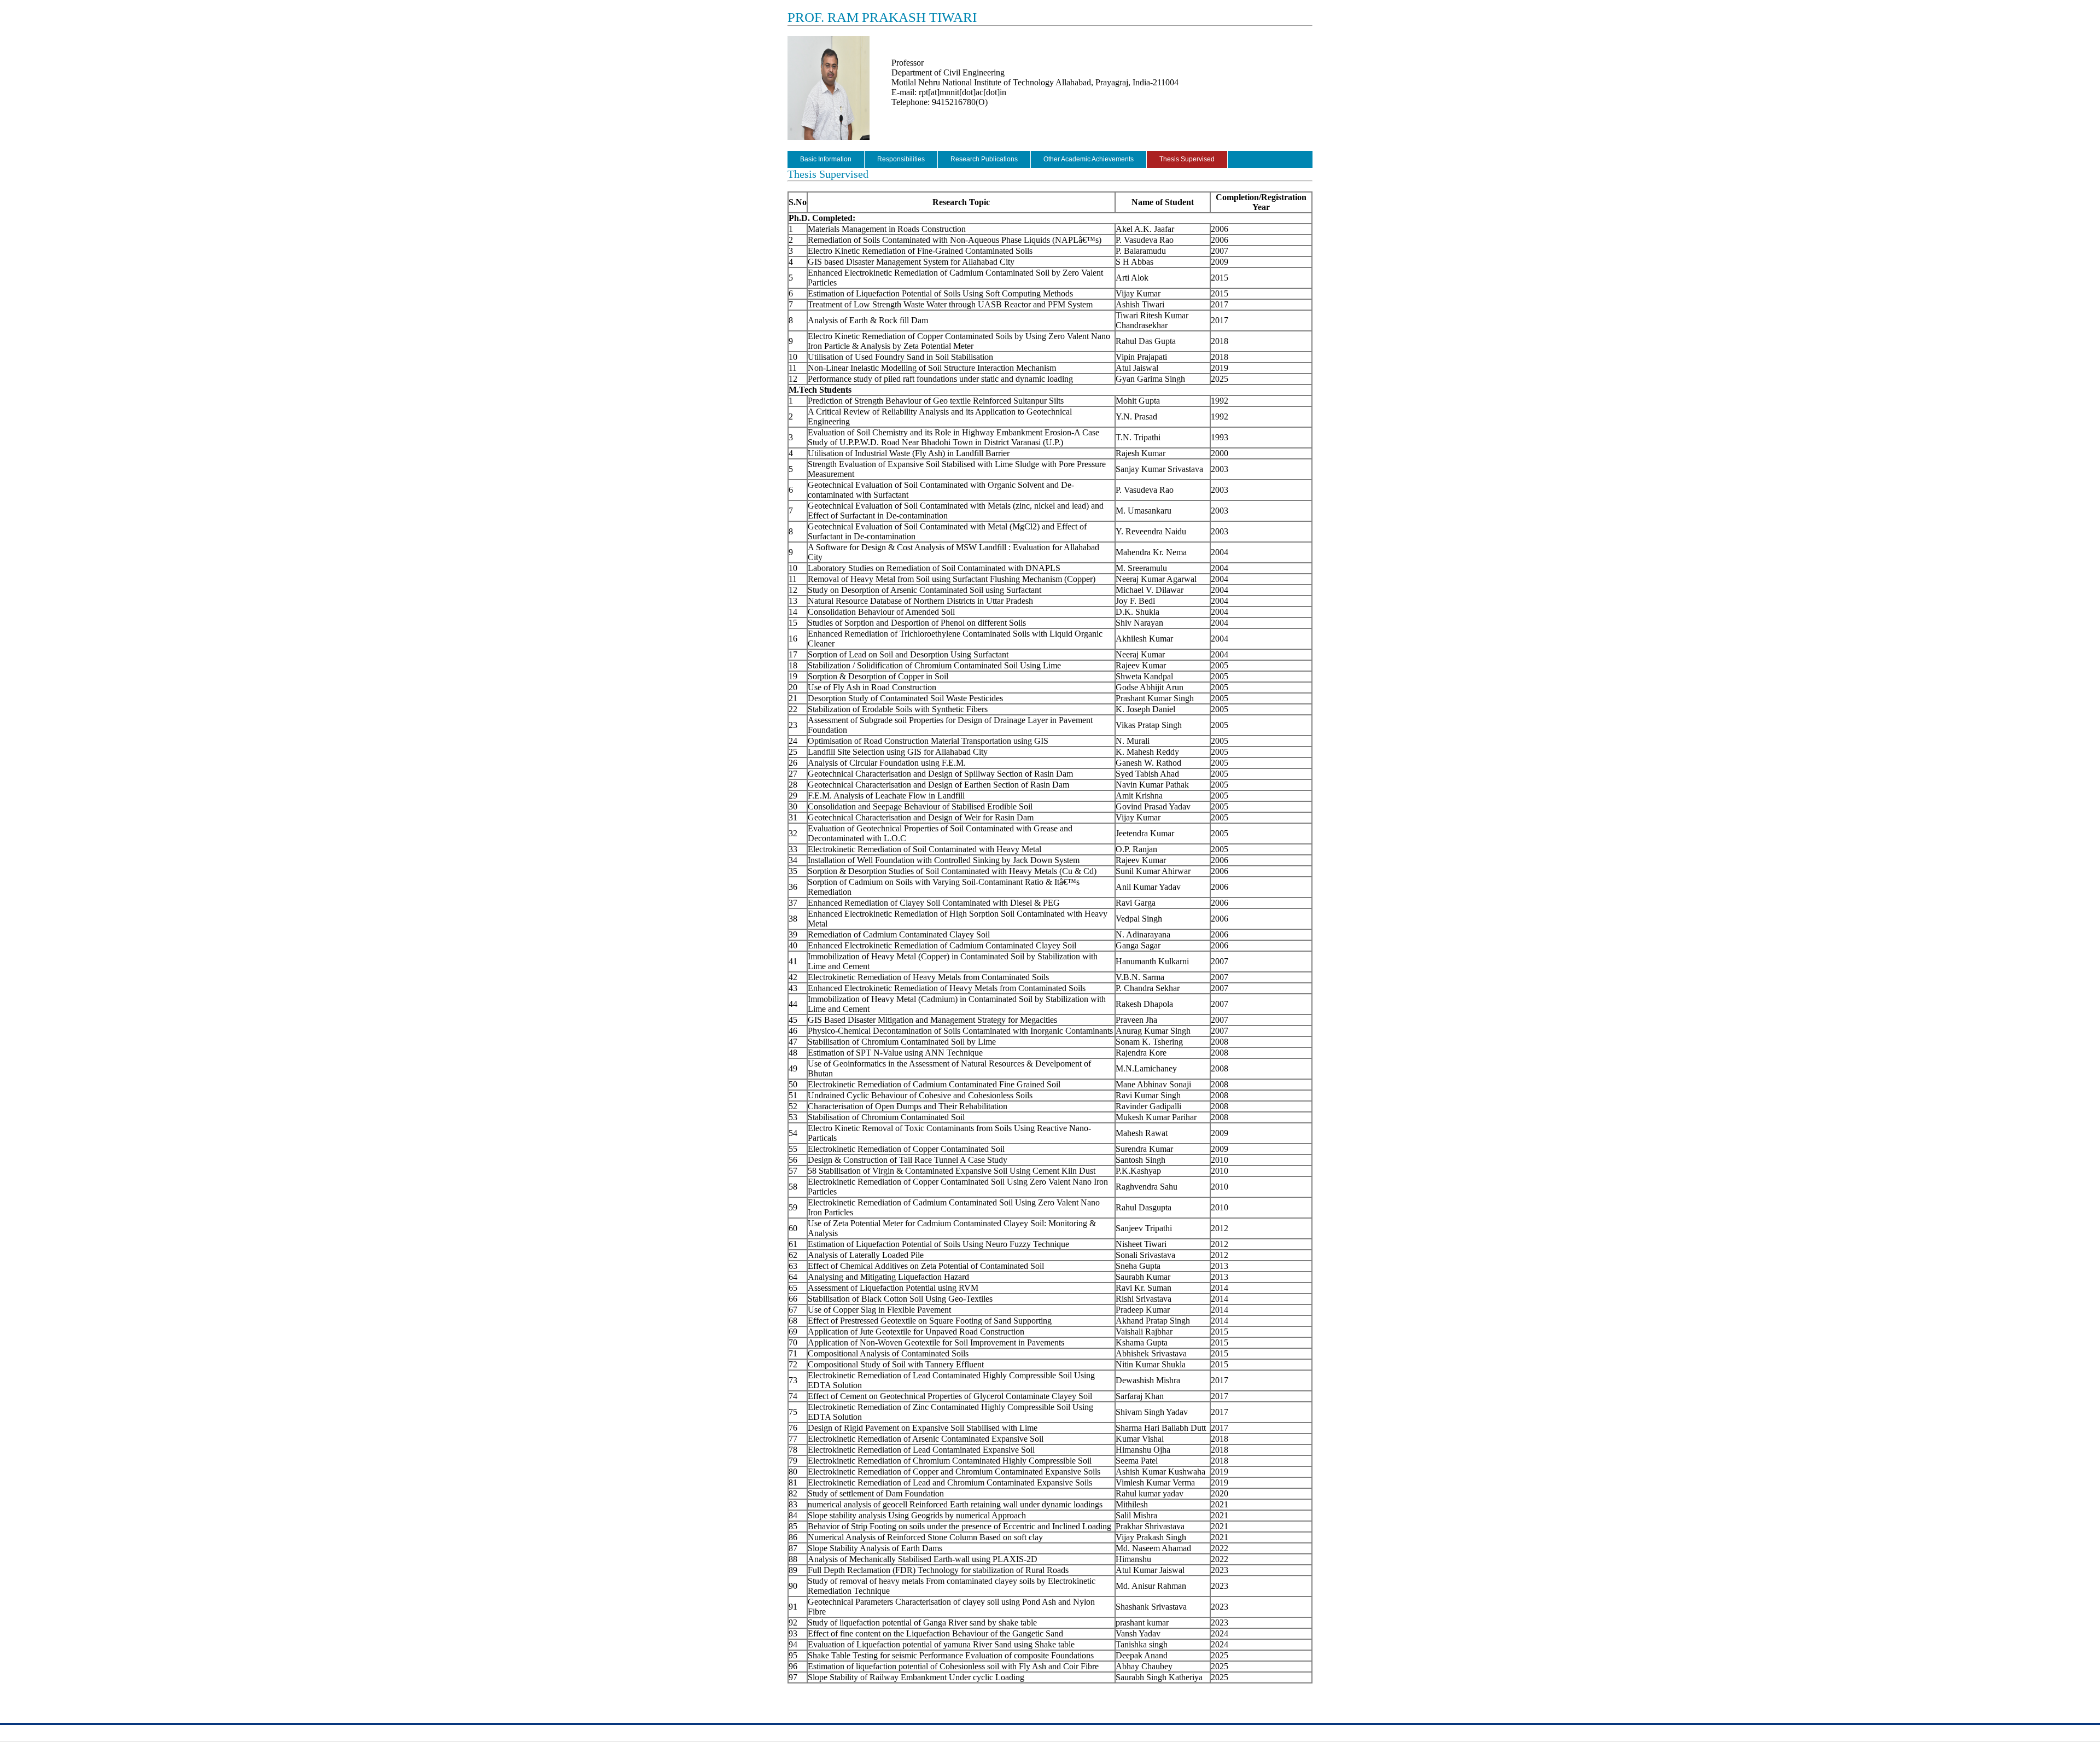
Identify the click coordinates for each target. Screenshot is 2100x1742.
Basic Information (826, 159)
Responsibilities (901, 159)
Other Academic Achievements (1089, 159)
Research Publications (984, 159)
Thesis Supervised (1187, 159)
